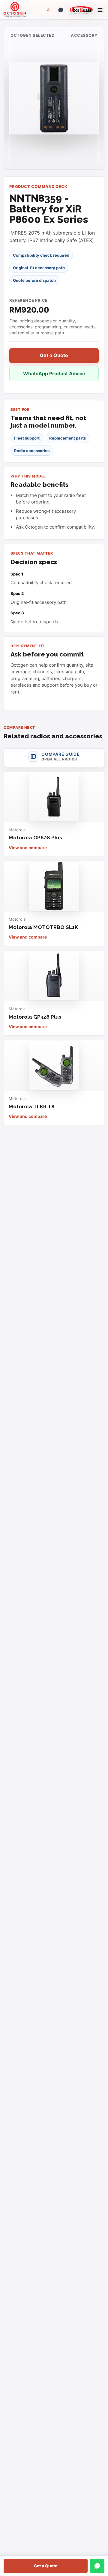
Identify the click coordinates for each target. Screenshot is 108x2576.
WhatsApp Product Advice (54, 374)
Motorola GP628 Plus (35, 838)
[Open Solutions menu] (100, 10)
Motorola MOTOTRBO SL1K (43, 927)
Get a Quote (46, 2566)
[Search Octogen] (48, 10)
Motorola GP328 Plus (35, 1017)
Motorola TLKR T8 (32, 1106)
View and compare (28, 848)
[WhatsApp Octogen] (61, 10)
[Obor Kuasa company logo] (80, 10)
